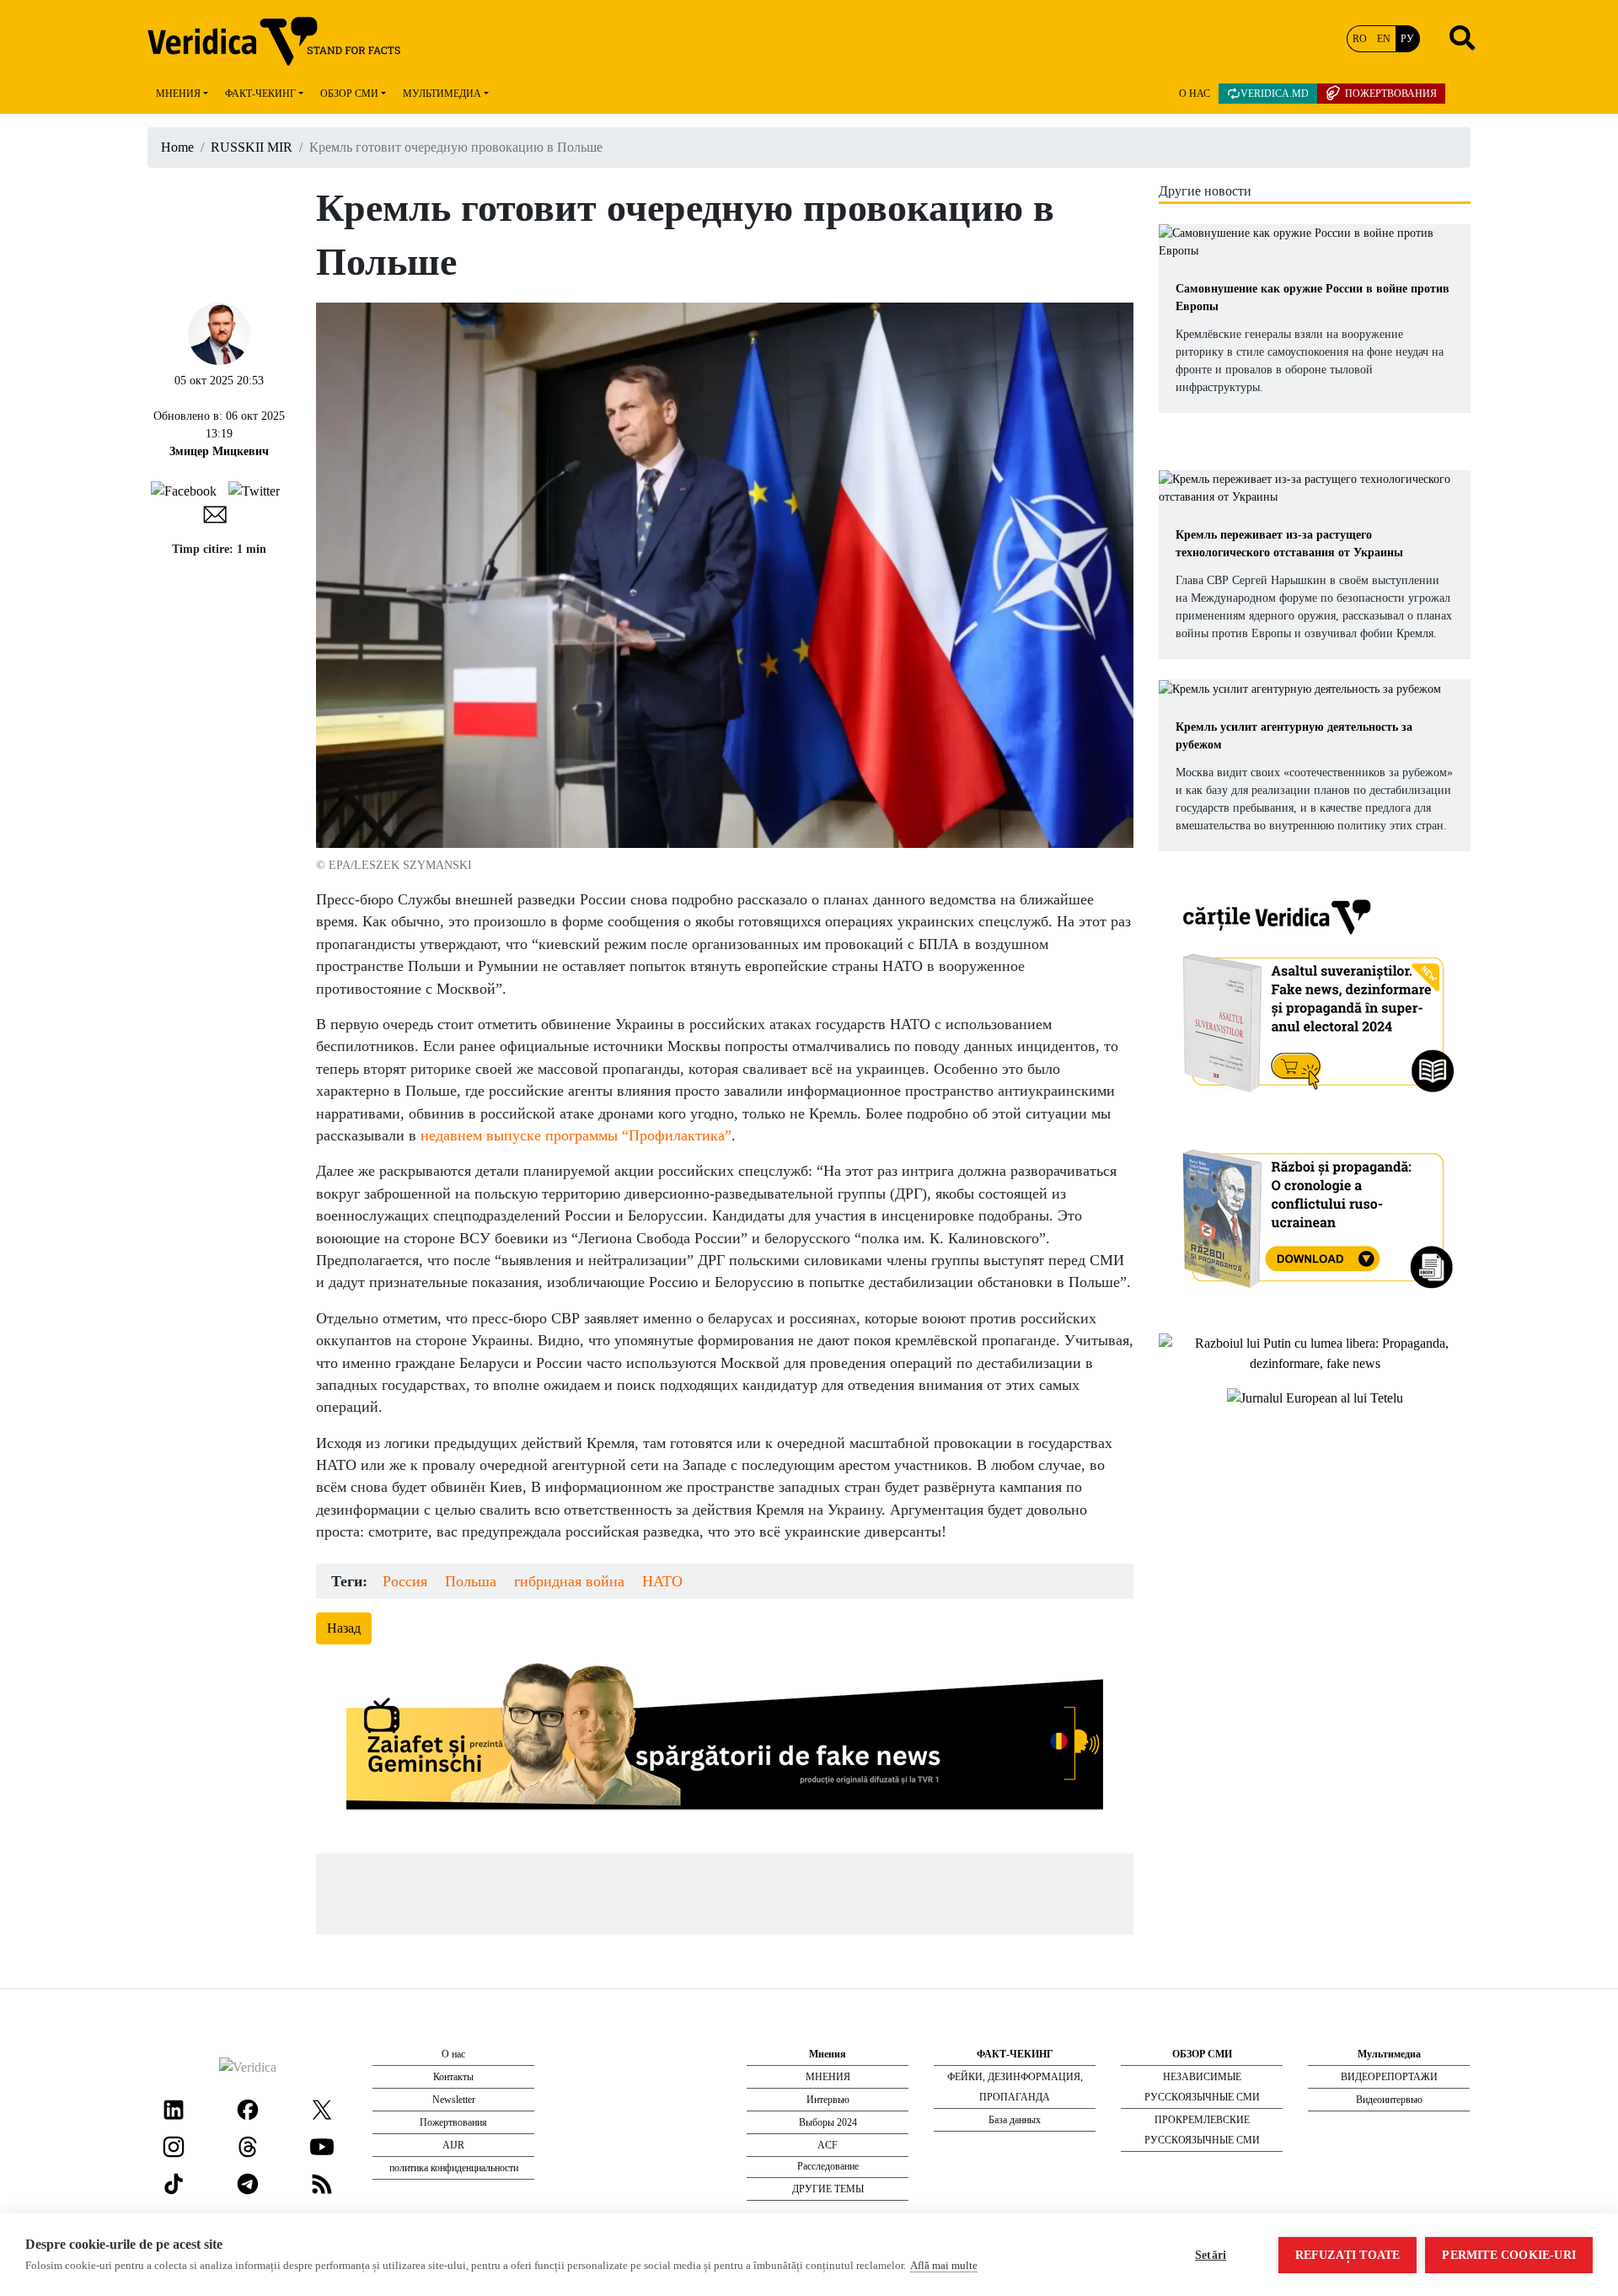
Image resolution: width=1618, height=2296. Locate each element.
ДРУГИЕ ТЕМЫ (828, 2189)
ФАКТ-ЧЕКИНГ (260, 94)
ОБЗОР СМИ (349, 94)
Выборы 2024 (828, 2122)
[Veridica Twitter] (322, 2108)
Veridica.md (1275, 94)
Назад (344, 1628)
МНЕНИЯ (828, 2077)
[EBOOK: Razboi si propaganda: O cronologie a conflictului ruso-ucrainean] (1315, 1213)
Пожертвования (1391, 94)
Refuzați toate (1348, 2255)
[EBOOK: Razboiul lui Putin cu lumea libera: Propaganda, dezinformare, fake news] (1315, 1352)
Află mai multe (944, 2265)
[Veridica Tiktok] (174, 2183)
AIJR (453, 2145)
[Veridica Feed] (322, 2183)
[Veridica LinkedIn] (174, 2108)
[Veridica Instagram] (174, 2146)
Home (177, 147)
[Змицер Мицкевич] (219, 332)
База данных (1015, 2120)
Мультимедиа (442, 94)
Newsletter (454, 2100)
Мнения (178, 94)
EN (1384, 39)
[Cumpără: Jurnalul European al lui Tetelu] (1315, 1397)
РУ (1407, 39)
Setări (1211, 2255)
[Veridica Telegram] (248, 2183)
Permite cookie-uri (1509, 2255)
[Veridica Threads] (248, 2146)
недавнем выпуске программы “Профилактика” (576, 1135)
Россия (405, 1581)
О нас (1195, 94)
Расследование (828, 2166)
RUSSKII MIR (252, 147)
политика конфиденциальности (454, 2168)
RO (1360, 39)
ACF (828, 2145)
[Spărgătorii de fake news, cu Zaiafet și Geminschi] (725, 1741)
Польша (471, 1581)
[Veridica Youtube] (322, 2146)
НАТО (662, 1581)
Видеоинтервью (1389, 2100)
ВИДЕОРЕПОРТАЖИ (1389, 2077)
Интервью (828, 2100)
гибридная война (569, 1581)
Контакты (453, 2077)
